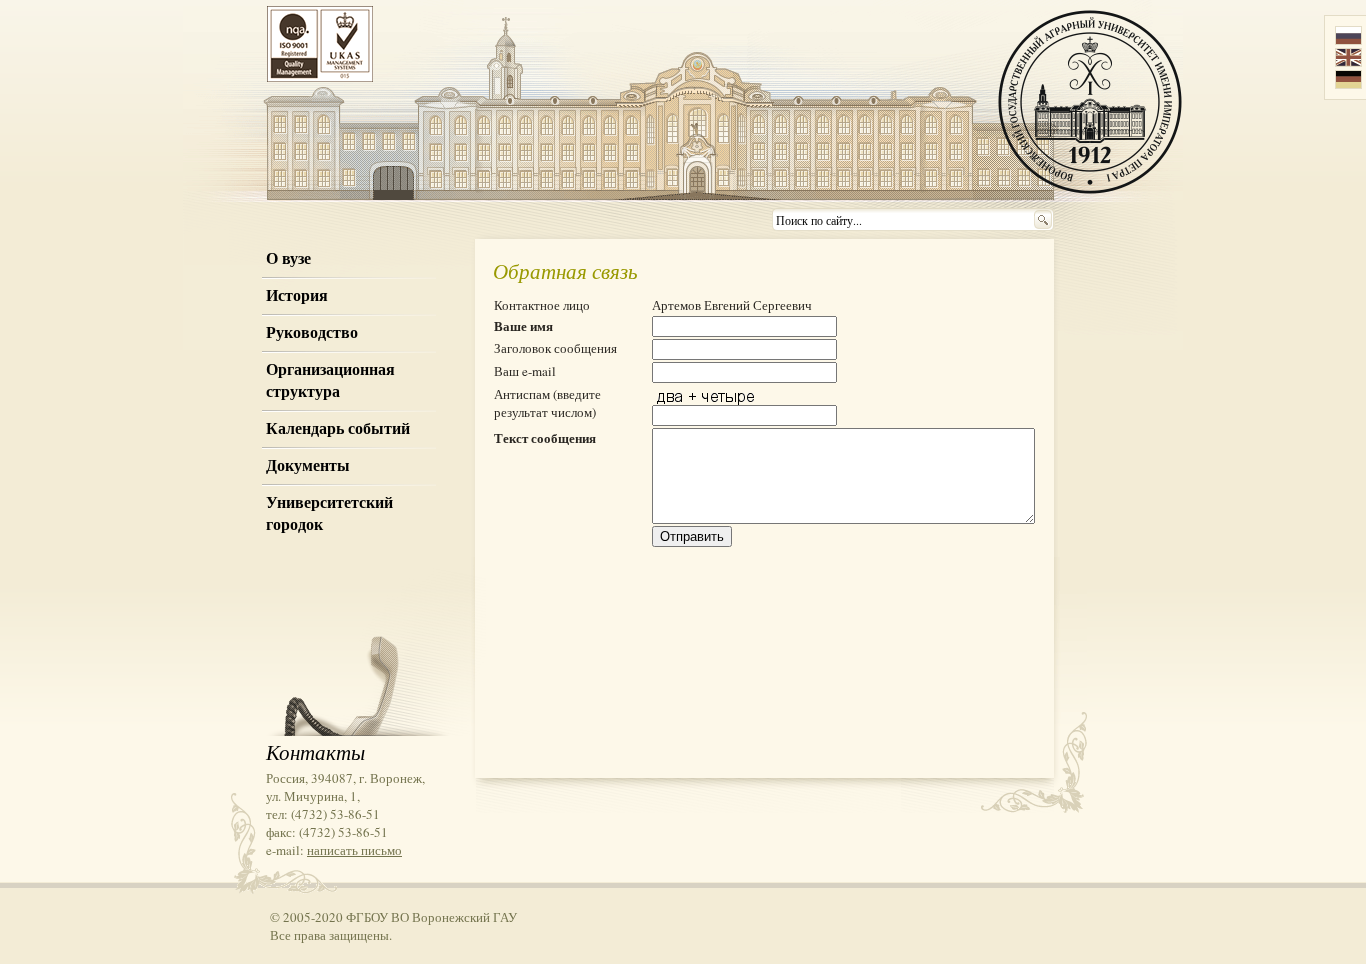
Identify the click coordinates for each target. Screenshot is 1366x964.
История (297, 295)
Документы (308, 465)
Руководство (312, 332)
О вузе (288, 258)
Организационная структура (330, 380)
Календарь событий (338, 428)
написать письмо (354, 850)
